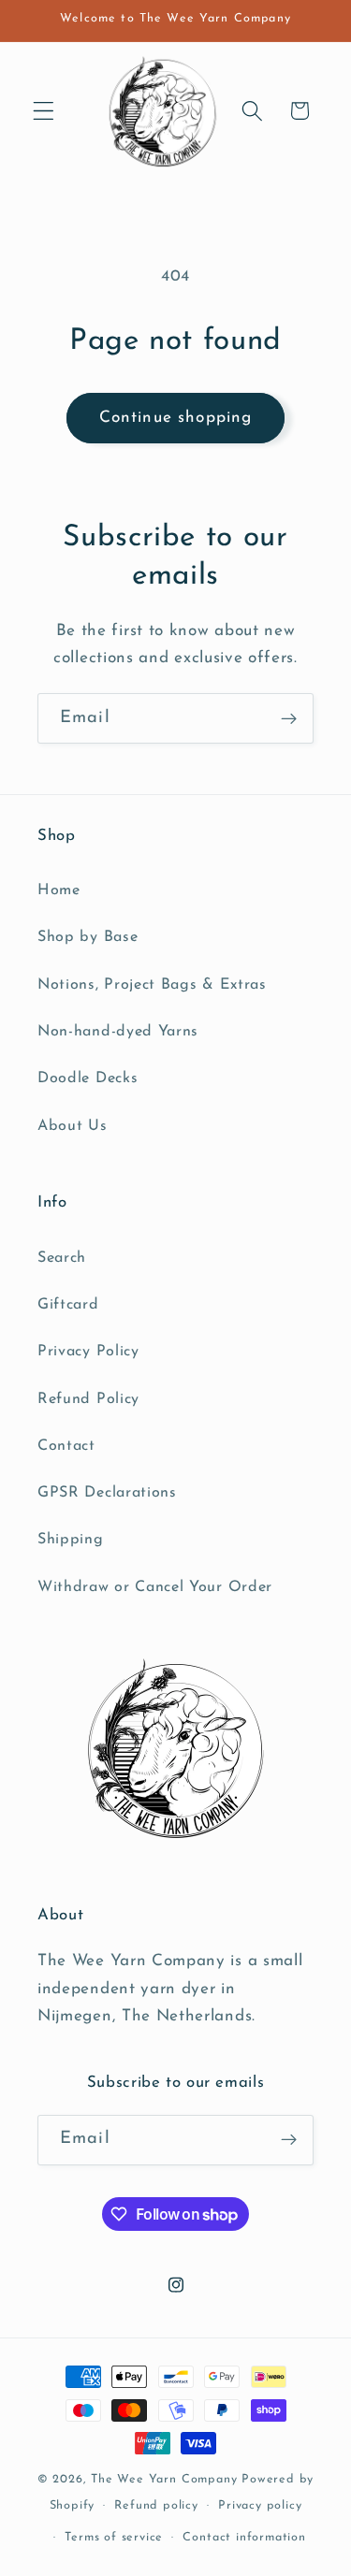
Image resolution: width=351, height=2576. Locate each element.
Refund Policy (88, 1399)
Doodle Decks (88, 1078)
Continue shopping (176, 418)
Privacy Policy (88, 1352)
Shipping (71, 1540)
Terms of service (114, 2538)
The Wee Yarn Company (164, 2480)
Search (62, 1258)
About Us (73, 1126)
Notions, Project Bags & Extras (152, 985)
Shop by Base (88, 937)
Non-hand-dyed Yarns (118, 1032)
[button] (44, 111)
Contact (66, 1446)
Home (59, 890)
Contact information (244, 2538)
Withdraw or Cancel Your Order (155, 1587)
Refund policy (156, 2506)
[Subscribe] (289, 718)
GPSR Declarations (107, 1493)
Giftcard (68, 1305)
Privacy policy (260, 2506)
